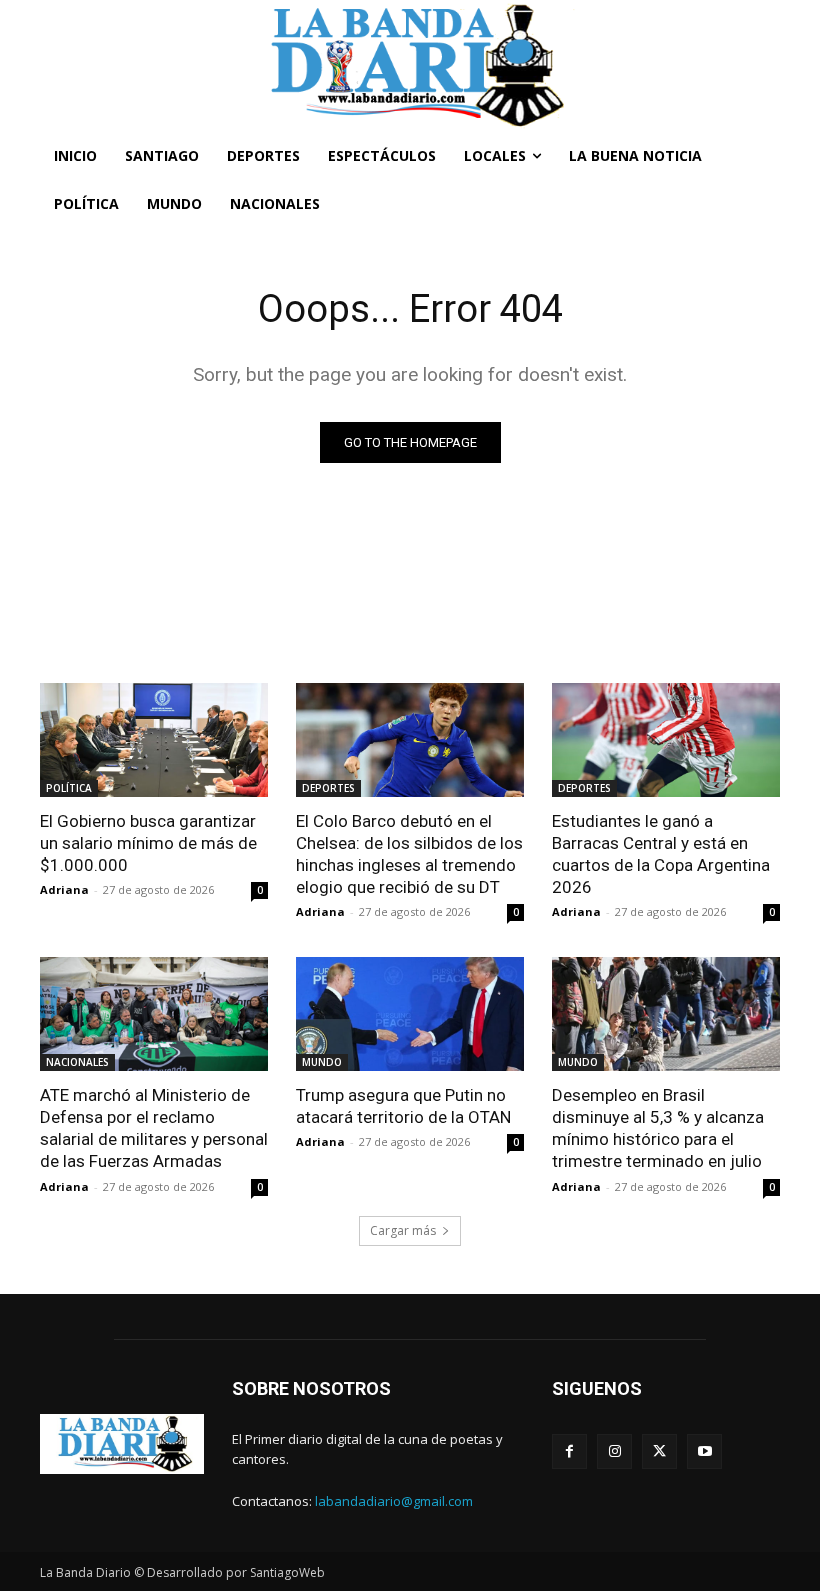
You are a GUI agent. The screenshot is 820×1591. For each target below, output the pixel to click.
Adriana (64, 889)
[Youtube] (704, 1451)
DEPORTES (328, 788)
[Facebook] (569, 1451)
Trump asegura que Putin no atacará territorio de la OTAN (403, 1106)
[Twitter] (659, 1451)
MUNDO (322, 1062)
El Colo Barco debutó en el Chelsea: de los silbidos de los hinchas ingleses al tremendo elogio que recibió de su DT (409, 854)
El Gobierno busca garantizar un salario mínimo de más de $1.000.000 (148, 843)
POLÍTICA (69, 788)
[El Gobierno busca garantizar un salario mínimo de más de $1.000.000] (154, 740)
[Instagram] (614, 1451)
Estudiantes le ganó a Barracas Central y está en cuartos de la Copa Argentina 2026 (661, 854)
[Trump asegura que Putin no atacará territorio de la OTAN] (410, 1014)
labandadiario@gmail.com (394, 1501)
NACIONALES (77, 1062)
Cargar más (403, 1230)
